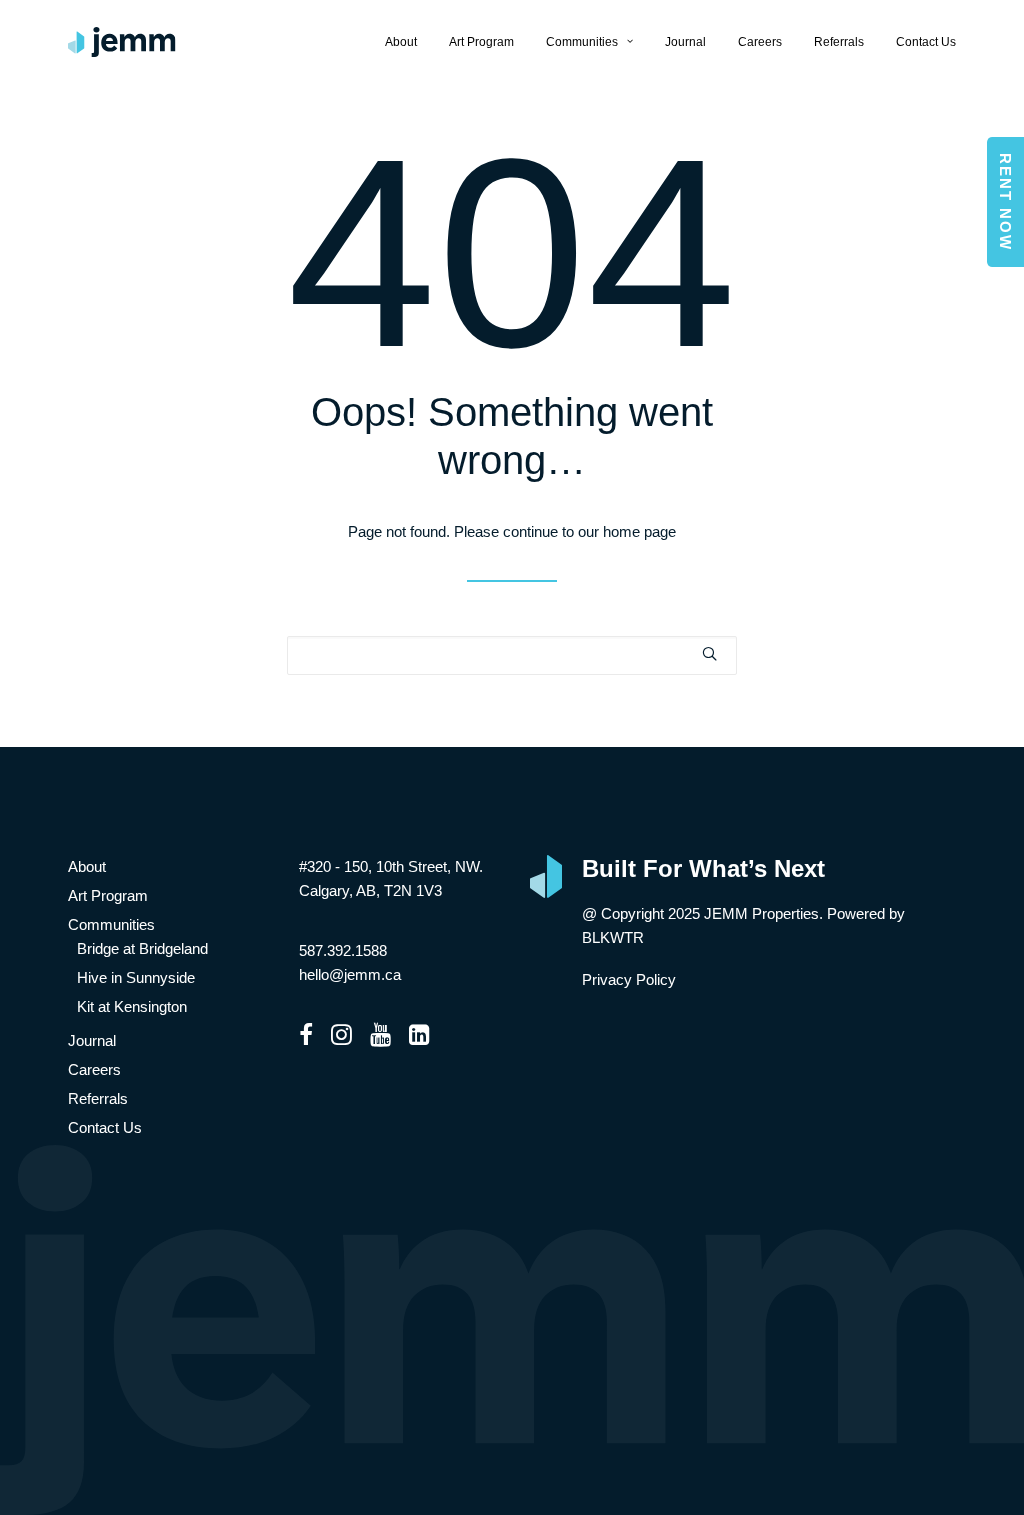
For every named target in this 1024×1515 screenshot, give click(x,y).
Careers (760, 42)
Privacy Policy (629, 979)
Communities (582, 42)
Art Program (481, 42)
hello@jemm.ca (350, 974)
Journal (685, 42)
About (401, 42)
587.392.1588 (343, 950)
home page (639, 531)
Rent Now (1005, 202)
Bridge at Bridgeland (142, 948)
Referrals (839, 42)
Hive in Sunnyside (136, 977)
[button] (709, 653)
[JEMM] (122, 42)
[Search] (512, 655)
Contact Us (926, 42)
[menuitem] (408, 42)
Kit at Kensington (132, 1006)
